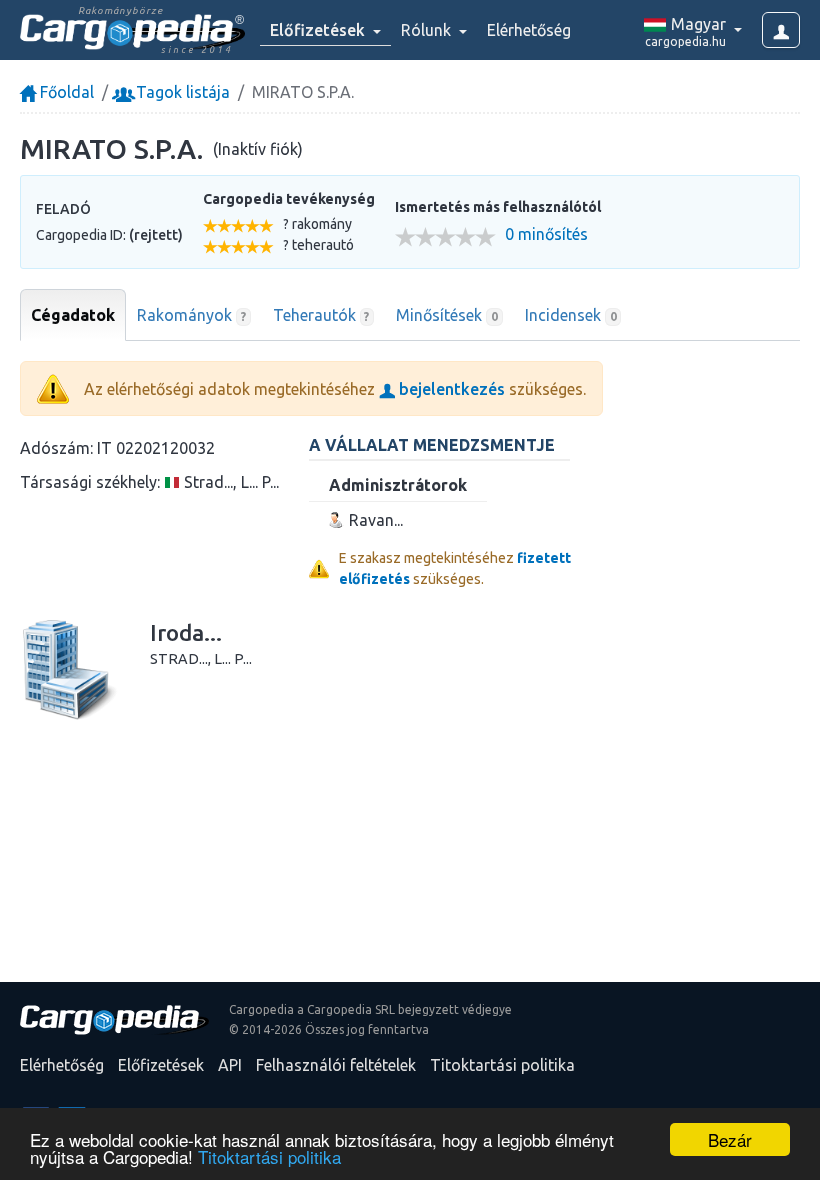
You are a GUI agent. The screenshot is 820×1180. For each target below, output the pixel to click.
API (230, 1065)
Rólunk (428, 30)
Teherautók (321, 315)
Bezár (730, 1139)
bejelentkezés (450, 389)
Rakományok (191, 315)
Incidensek (571, 315)
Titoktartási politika (269, 1156)
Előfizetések (161, 1065)
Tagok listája (181, 92)
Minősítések (447, 315)
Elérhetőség (529, 30)
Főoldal (65, 92)
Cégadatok (73, 315)
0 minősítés (546, 234)
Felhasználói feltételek (336, 1065)
